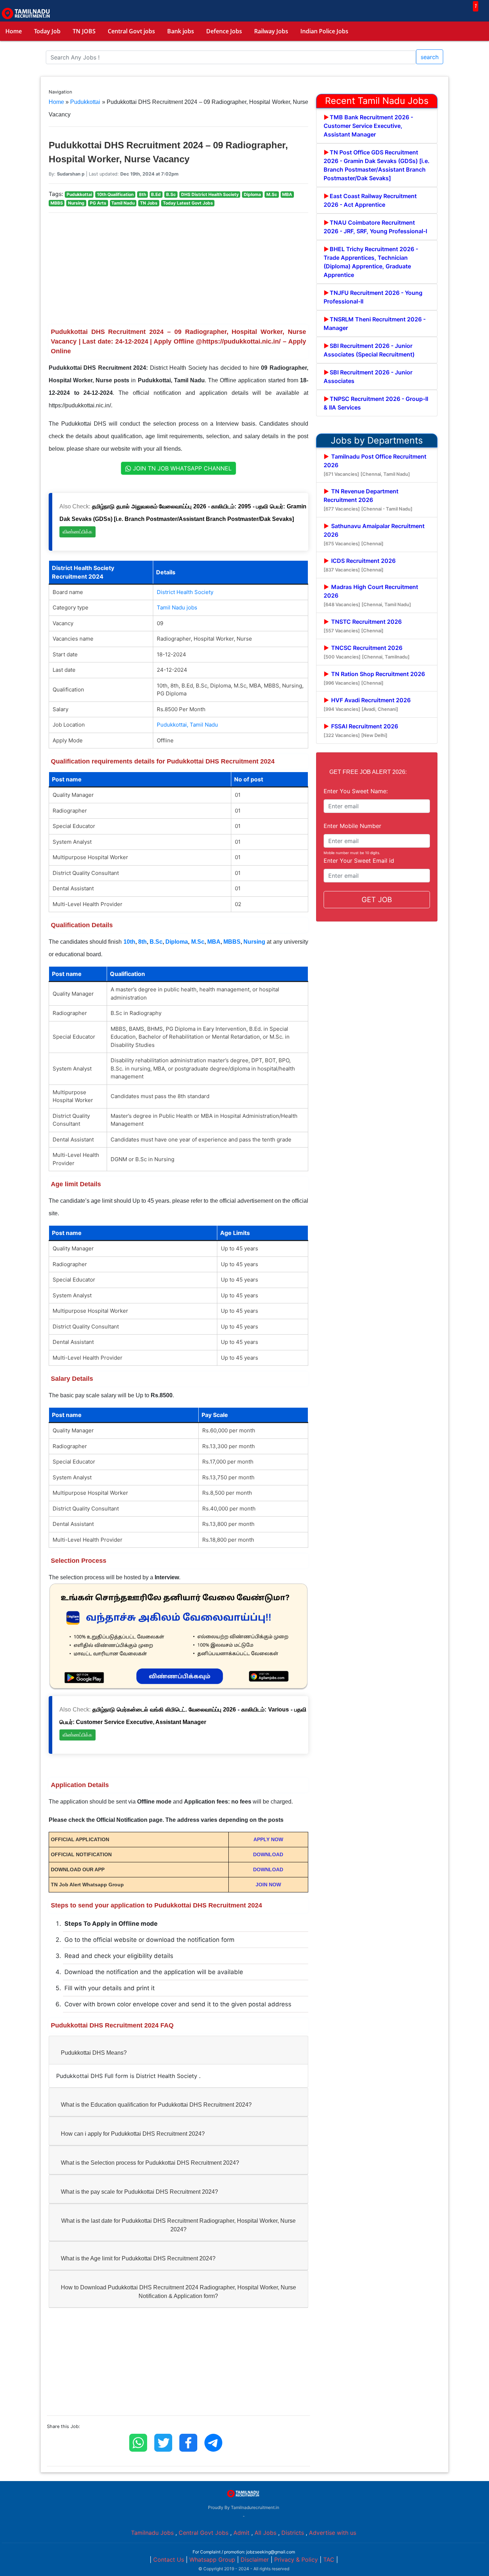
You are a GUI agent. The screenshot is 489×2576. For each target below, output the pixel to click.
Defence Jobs (224, 31)
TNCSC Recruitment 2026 (367, 652)
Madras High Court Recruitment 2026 (371, 595)
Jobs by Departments (377, 440)
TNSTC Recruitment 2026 (363, 626)
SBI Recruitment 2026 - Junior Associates (368, 377)
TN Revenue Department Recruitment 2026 (368, 500)
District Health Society (185, 592)
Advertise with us (333, 2533)
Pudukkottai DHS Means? (94, 2053)
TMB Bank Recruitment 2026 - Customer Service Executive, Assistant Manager (368, 126)
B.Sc (156, 942)
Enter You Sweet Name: (356, 791)
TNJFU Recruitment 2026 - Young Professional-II (373, 297)
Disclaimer (255, 2560)
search (430, 57)
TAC (329, 2560)
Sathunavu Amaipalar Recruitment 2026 (374, 534)
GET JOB (377, 900)
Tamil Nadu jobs (177, 607)
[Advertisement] (178, 269)
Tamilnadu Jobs (152, 2533)
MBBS (232, 942)
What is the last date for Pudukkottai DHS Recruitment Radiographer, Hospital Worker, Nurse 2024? (178, 2225)
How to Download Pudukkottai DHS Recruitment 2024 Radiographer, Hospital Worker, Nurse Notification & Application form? (178, 2292)
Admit (241, 2533)
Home (14, 31)
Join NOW (268, 1885)
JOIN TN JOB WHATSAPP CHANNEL (181, 468)
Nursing (254, 942)
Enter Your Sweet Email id (359, 861)
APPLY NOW (268, 1839)
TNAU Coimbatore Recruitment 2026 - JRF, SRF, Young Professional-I (375, 227)
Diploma (177, 942)
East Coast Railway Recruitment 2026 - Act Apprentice (370, 200)
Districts (293, 2533)
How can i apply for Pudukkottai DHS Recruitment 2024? (133, 2134)
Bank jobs (181, 31)
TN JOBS (84, 31)
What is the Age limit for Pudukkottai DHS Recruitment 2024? (138, 2258)
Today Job (47, 31)
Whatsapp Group (212, 2560)
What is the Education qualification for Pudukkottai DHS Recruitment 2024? (156, 2105)
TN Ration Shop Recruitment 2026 (374, 678)
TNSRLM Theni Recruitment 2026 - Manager (375, 324)
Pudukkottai (85, 102)
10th (129, 942)
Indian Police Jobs (324, 31)
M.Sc (198, 942)
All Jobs (265, 2533)
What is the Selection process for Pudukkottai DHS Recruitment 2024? (150, 2163)
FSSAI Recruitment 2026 (361, 730)
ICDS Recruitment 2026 (360, 565)
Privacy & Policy (296, 2560)
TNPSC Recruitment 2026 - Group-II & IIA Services (376, 403)
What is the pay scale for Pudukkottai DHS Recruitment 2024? (139, 2192)
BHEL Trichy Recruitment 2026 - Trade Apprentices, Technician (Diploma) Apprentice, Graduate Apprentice (371, 262)
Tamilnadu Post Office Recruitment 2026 (375, 465)
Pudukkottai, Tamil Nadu (187, 725)
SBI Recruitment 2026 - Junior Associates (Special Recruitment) (369, 350)
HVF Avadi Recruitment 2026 (367, 704)
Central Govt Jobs (204, 2533)
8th (142, 942)
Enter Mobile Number (352, 826)
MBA (214, 942)
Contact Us (169, 2560)
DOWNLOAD (268, 1854)
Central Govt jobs (131, 31)
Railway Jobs (271, 31)
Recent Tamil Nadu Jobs (377, 101)
